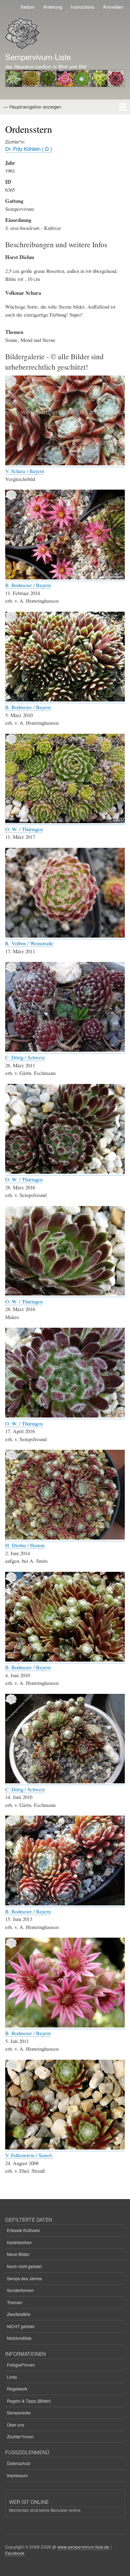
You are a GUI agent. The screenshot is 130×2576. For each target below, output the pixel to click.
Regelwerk (17, 2389)
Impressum (17, 2475)
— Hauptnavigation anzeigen (32, 107)
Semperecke (19, 2413)
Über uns (16, 2425)
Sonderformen (20, 2290)
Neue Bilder (18, 2254)
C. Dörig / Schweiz (25, 1057)
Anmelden (113, 7)
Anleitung (53, 7)
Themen (15, 2302)
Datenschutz (19, 2463)
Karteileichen (19, 2242)
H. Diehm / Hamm (25, 1545)
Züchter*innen (20, 2436)
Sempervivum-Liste (38, 57)
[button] (65, 463)
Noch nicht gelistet (24, 2266)
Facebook (15, 2553)
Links (12, 2377)
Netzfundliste (19, 2338)
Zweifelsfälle (19, 2314)
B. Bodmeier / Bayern (28, 585)
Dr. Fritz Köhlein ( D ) (29, 149)
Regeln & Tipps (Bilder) (29, 2401)
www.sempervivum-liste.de (84, 2547)
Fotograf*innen (21, 2365)
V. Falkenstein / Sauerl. (29, 2155)
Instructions (83, 7)
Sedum (28, 7)
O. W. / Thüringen (24, 829)
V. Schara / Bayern (25, 471)
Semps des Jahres (24, 2278)
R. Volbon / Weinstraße (29, 943)
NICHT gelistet (21, 2326)
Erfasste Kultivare (23, 2230)
